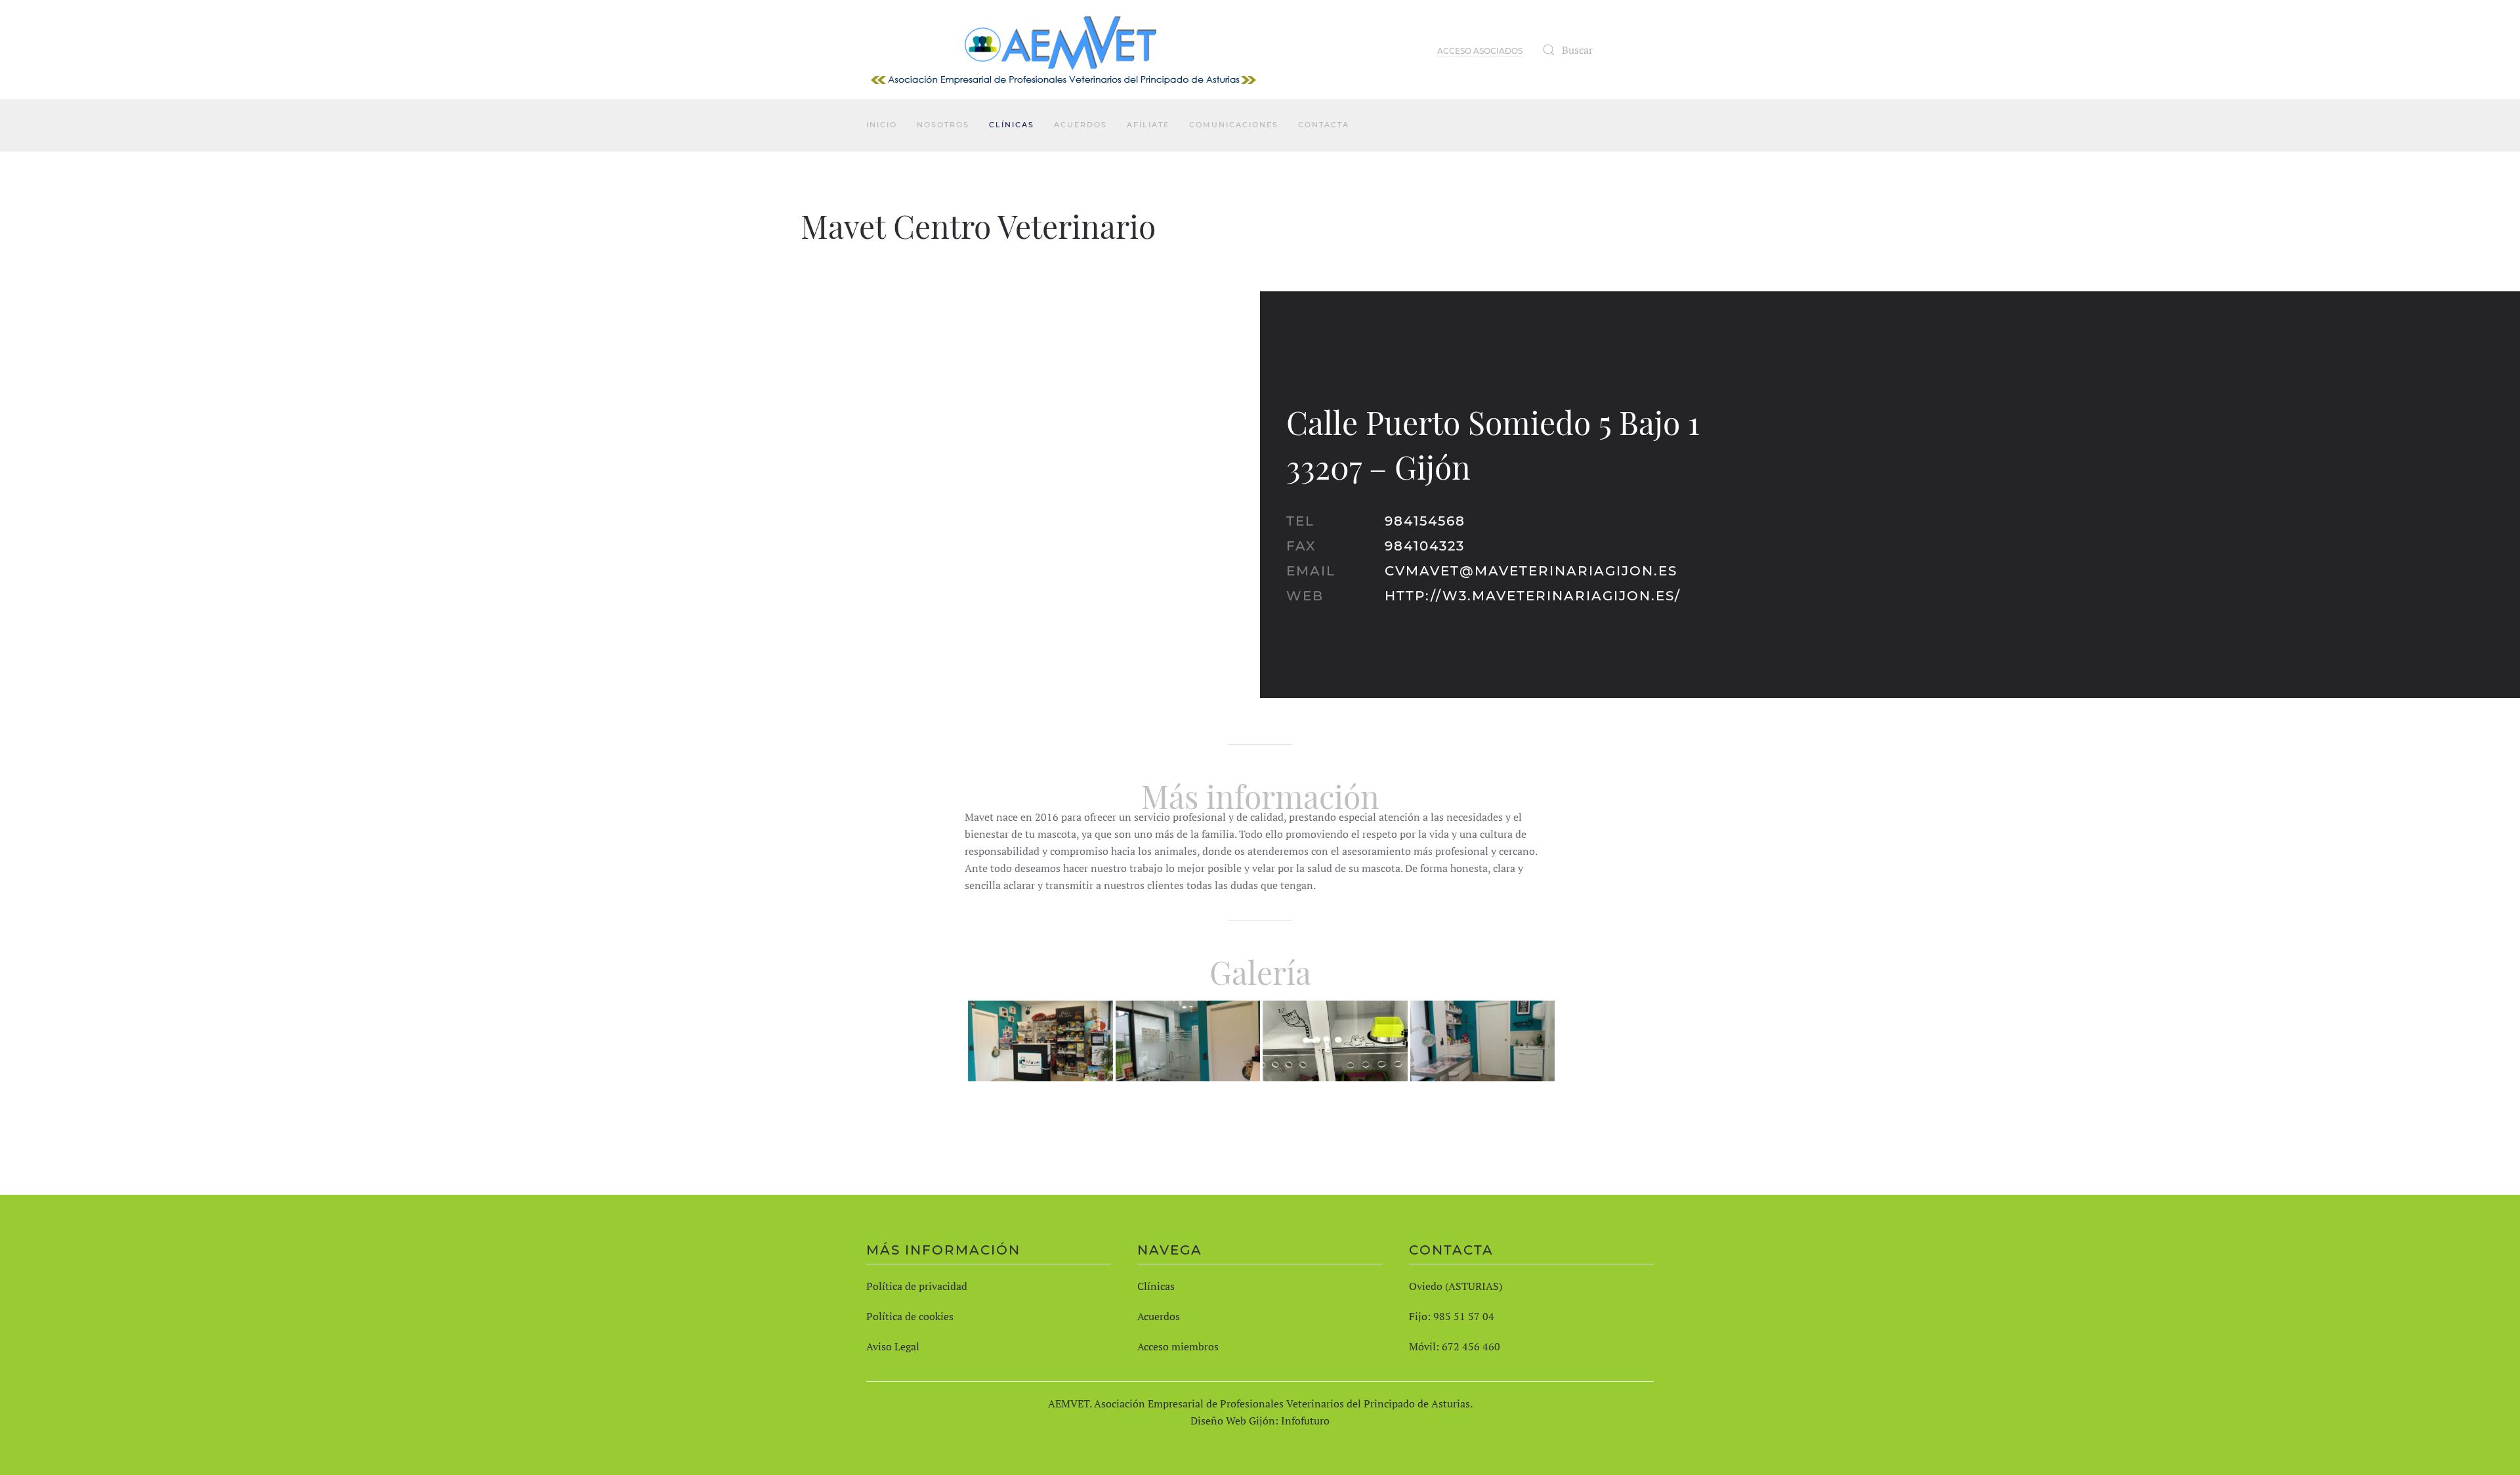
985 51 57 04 (1464, 1316)
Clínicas (1012, 125)
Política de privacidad (917, 1286)
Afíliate (1148, 125)
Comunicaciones (1234, 125)
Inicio (882, 125)
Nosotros (943, 125)
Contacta (1324, 125)
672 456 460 (1471, 1346)
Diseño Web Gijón (1233, 1421)
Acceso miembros (1178, 1346)
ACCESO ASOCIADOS (1480, 51)
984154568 (1425, 521)
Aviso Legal (893, 1346)
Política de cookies (910, 1316)
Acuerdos (1081, 125)
